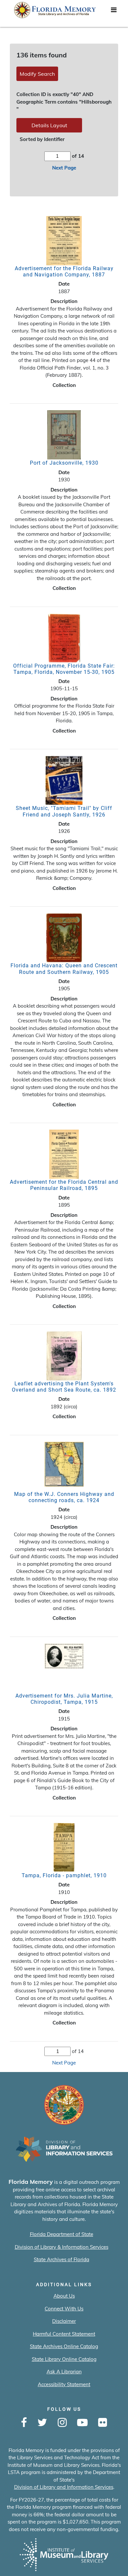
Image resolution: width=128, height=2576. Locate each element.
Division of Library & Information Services (62, 2247)
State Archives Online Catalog (64, 2346)
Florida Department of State (62, 2234)
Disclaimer (64, 2321)
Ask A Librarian (64, 2372)
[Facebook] (24, 2423)
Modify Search (37, 74)
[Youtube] (82, 2423)
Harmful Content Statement (64, 2334)
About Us (64, 2296)
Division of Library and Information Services (64, 2487)
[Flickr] (103, 2423)
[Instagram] (62, 2423)
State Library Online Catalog (64, 2359)
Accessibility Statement (64, 2384)
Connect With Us (64, 2309)
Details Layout (49, 125)
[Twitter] (42, 2423)
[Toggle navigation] (114, 11)
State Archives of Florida (62, 2259)
